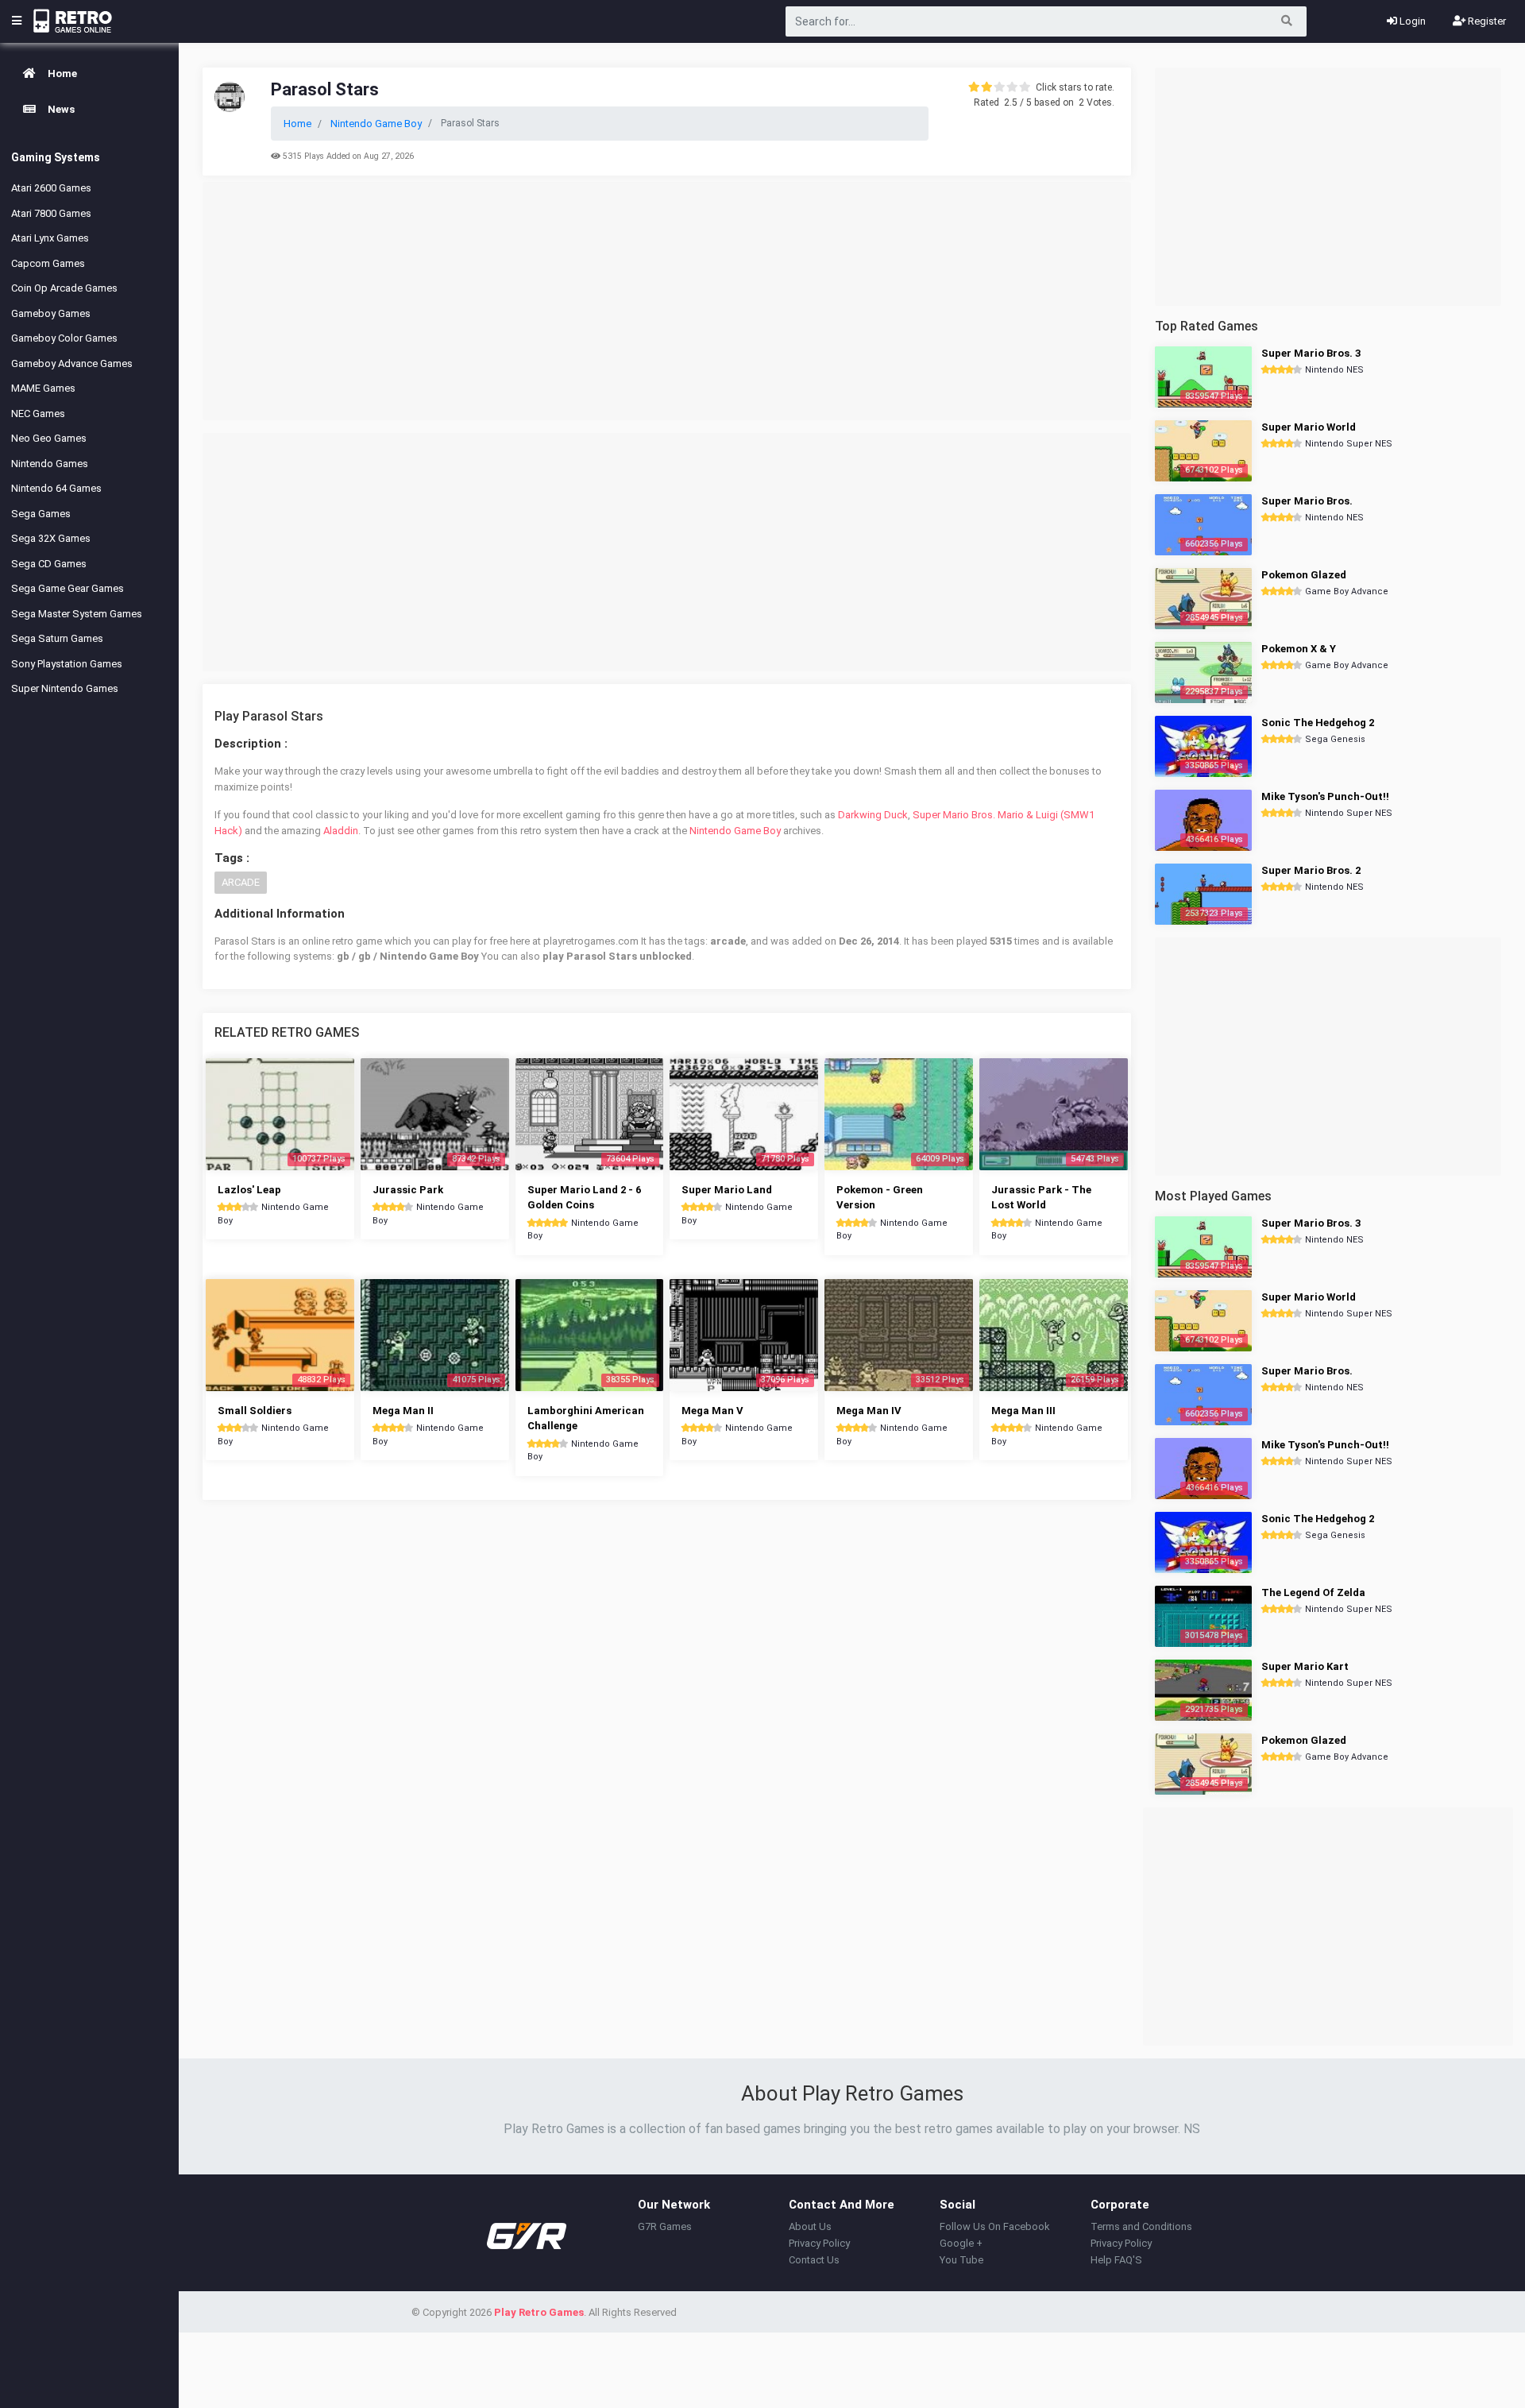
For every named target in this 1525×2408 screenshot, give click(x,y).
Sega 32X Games (51, 538)
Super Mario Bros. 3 (1311, 353)
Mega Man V (712, 1411)
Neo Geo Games (49, 438)
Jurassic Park (408, 1190)
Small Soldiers (255, 1411)
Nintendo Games (50, 464)
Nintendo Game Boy (735, 831)
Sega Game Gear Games (68, 588)
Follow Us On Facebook (995, 2226)
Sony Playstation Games (67, 664)
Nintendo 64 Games (56, 488)
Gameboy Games (51, 313)
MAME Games (43, 388)
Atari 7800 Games (51, 213)
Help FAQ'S (1116, 2260)
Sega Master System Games (77, 614)
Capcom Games (48, 263)
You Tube (961, 2260)
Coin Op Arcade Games (64, 288)
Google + (961, 2243)
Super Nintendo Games (65, 688)
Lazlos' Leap (249, 1190)
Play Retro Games (539, 2312)
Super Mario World (1309, 427)
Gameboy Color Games (64, 338)
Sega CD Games (49, 564)
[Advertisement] (667, 301)
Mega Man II (403, 1411)
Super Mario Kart (1305, 1666)
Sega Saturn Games (57, 638)
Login (1411, 21)
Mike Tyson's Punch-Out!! (1325, 796)
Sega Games (41, 514)
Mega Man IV (869, 1411)
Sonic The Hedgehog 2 (1318, 723)
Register (1486, 21)
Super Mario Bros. (1307, 501)
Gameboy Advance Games (72, 363)
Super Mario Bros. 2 (1311, 870)
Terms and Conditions (1141, 2226)
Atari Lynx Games (50, 238)
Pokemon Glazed (1304, 575)
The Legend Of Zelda (1313, 1592)
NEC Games (38, 414)
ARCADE (241, 882)
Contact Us (814, 2260)
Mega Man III (1023, 1411)
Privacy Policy (819, 2243)
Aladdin (341, 831)
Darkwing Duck (873, 815)
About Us (810, 2226)
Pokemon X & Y (1299, 649)
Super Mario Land (727, 1190)
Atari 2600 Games (51, 188)
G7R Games (665, 2226)
